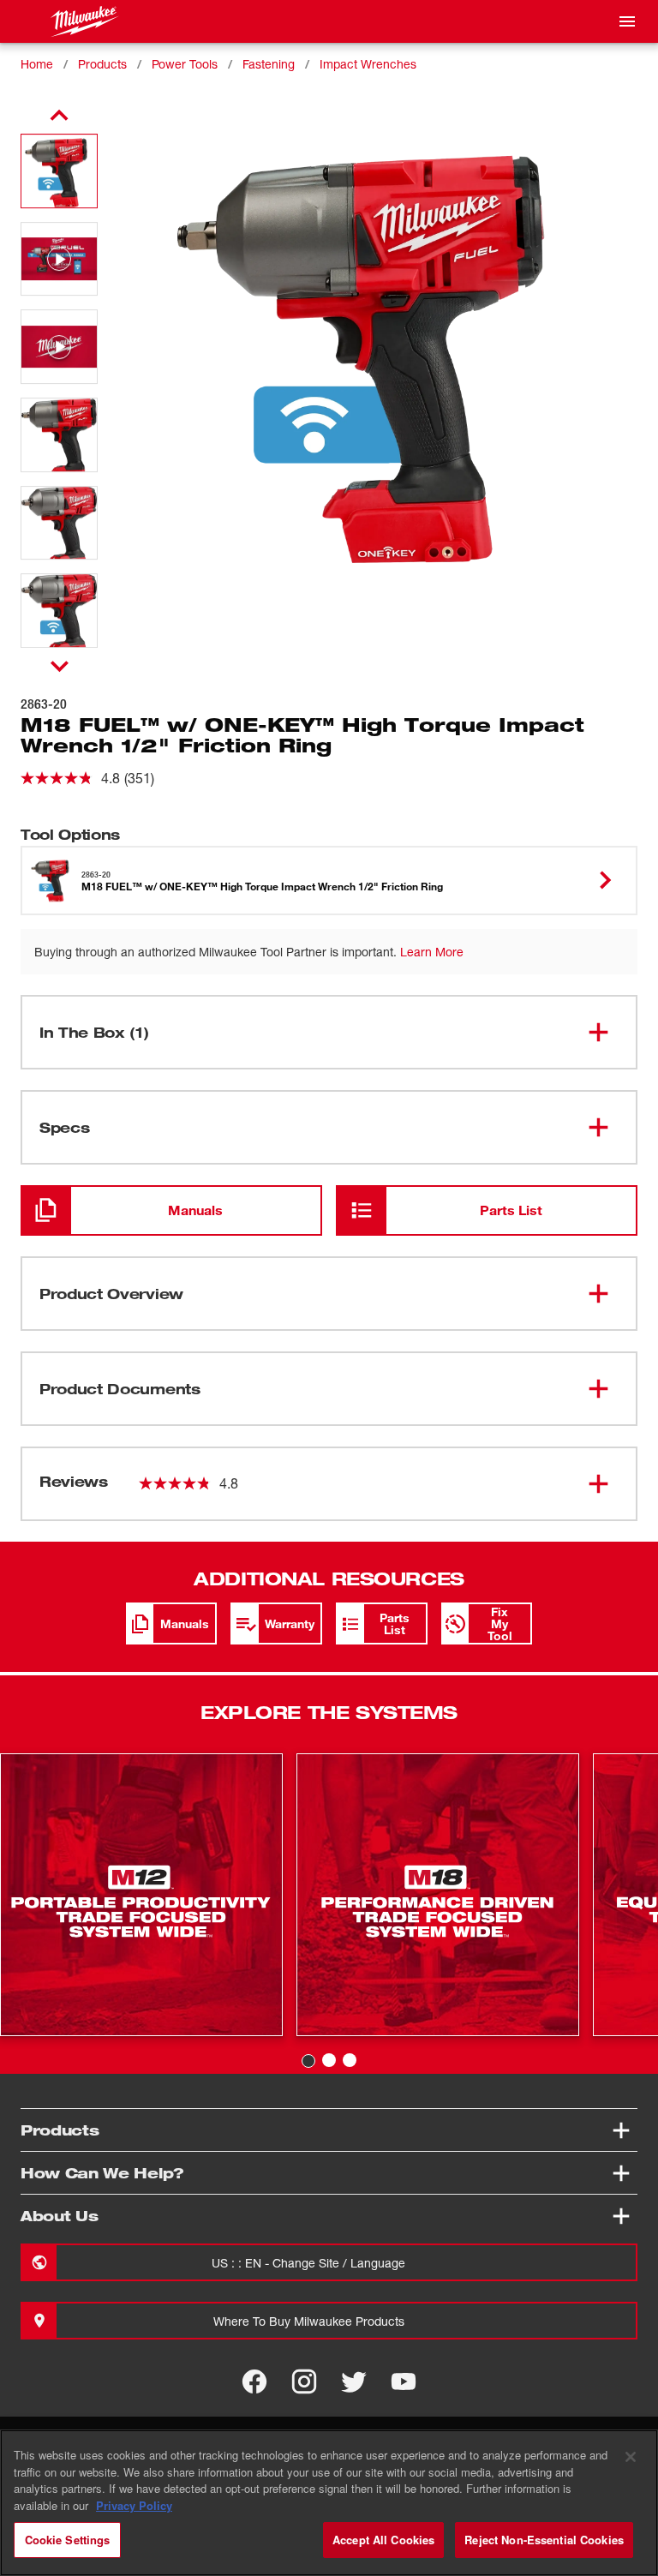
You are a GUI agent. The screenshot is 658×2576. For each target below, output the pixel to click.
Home (37, 64)
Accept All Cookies (383, 2540)
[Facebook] (254, 2381)
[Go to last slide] (59, 116)
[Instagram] (304, 2381)
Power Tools (185, 64)
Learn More (432, 952)
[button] (59, 171)
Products (102, 64)
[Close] (631, 2457)
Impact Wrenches (368, 64)
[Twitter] (354, 2381)
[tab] (308, 2061)
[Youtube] (404, 2381)
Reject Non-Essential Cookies (544, 2540)
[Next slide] (60, 666)
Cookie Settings (68, 2540)
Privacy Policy (134, 2505)
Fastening (269, 64)
